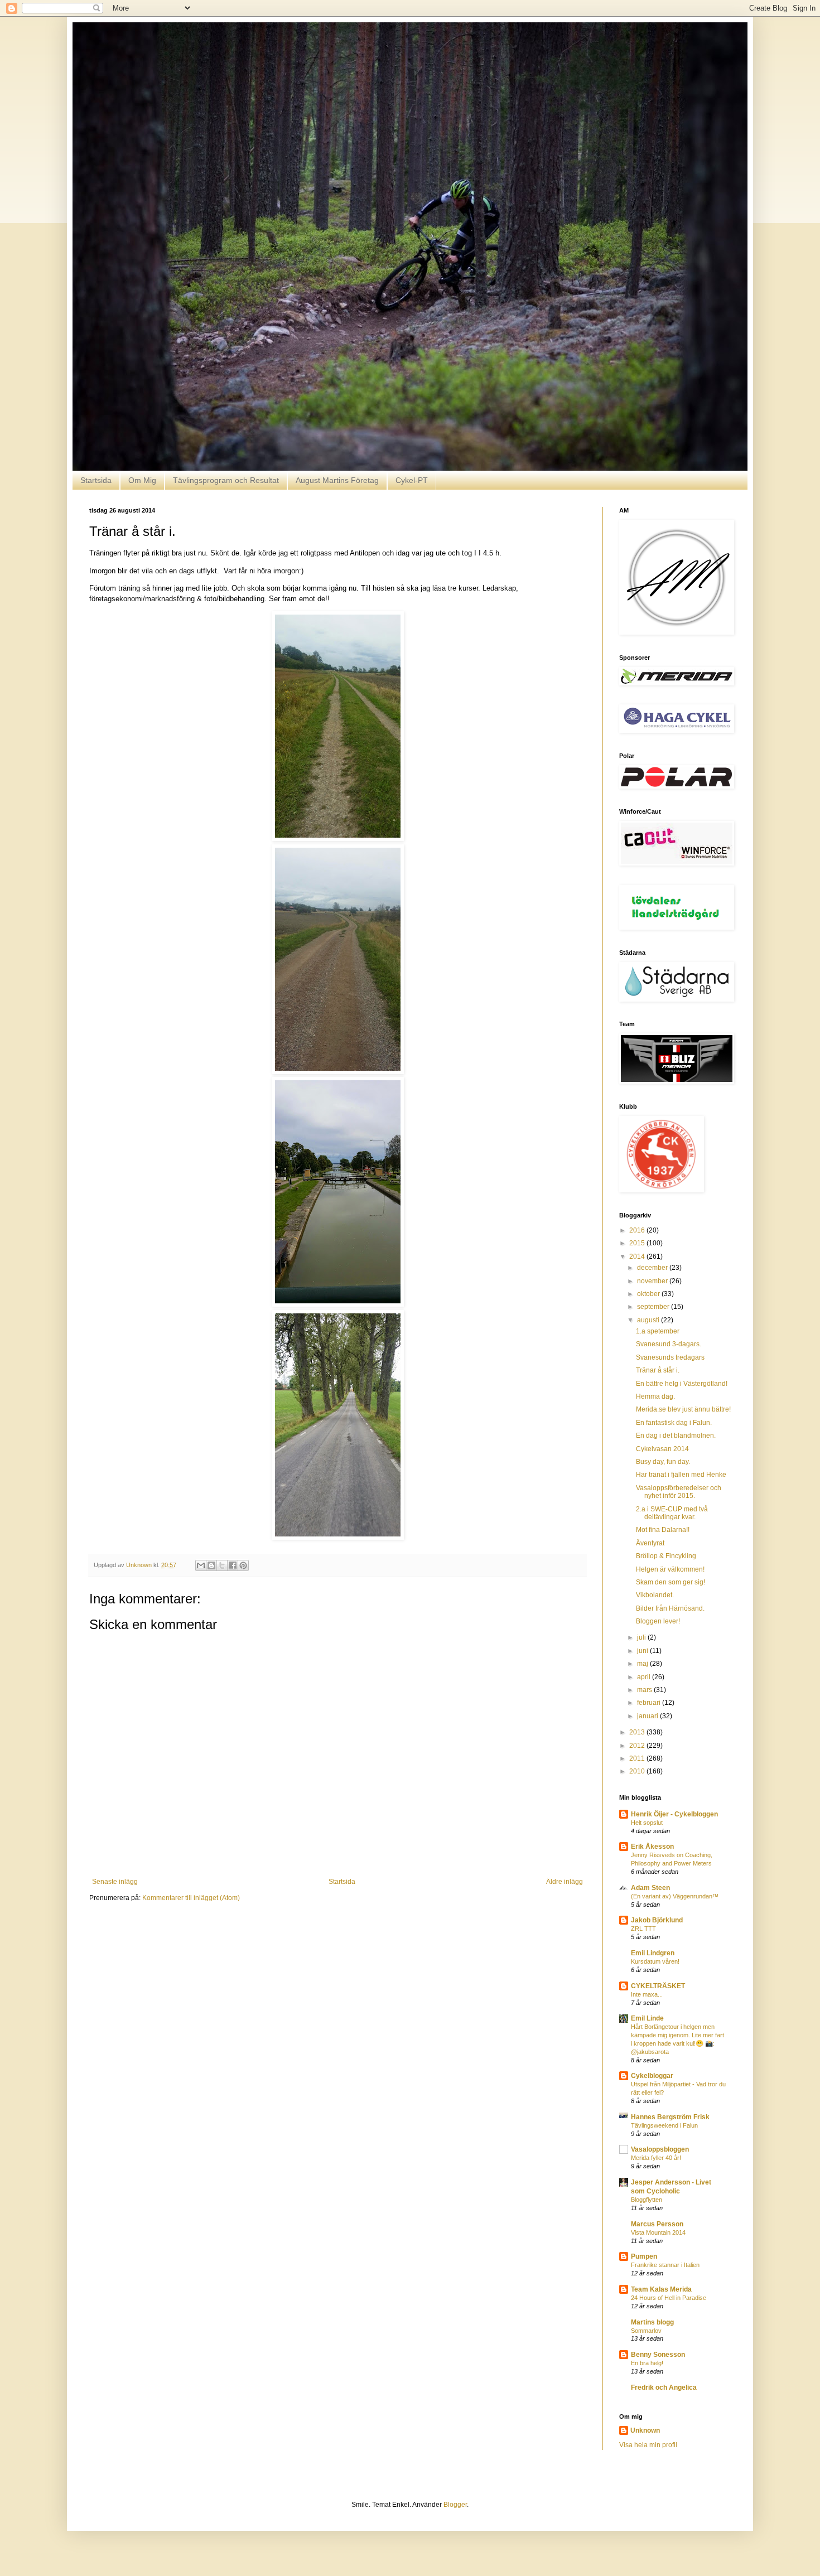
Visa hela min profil (648, 2445)
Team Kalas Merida (661, 2289)
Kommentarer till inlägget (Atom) (191, 1898)
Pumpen (644, 2256)
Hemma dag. (655, 1396)
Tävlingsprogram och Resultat (226, 480)
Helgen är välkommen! (670, 1569)
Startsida (96, 480)
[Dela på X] (222, 1565)
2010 (638, 1771)
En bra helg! (647, 2363)
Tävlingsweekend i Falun (664, 2125)
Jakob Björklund (657, 1920)
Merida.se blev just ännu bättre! (683, 1409)
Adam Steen (650, 1888)
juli (642, 1637)
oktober (649, 1294)
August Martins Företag (337, 480)
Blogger (455, 2505)
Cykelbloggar (652, 2076)
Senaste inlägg (115, 1882)
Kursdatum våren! (655, 1961)
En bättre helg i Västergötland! (682, 1384)
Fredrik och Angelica (664, 2387)
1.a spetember (658, 1331)
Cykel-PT (412, 480)
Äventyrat (650, 1543)
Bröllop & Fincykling (666, 1556)
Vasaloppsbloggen (660, 2149)
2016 (638, 1230)
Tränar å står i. (658, 1370)
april (645, 1677)
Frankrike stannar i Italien (665, 2265)
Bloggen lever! (658, 1621)
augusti (649, 1320)
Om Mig (142, 480)
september (654, 1307)
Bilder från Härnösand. (670, 1608)
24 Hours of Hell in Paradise (669, 2298)
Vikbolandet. (655, 1595)
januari (648, 1716)
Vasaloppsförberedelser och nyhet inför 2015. (679, 1492)
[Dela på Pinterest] (243, 1565)
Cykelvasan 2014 (662, 1449)
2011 (638, 1758)
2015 (638, 1243)
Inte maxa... (647, 1994)
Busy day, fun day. (663, 1462)
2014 (638, 1256)
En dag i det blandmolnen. (676, 1436)
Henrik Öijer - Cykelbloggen (674, 1814)
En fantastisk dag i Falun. (674, 1423)
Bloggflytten (647, 2200)
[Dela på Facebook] (233, 1565)
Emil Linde (647, 2018)
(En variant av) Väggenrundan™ (675, 1896)
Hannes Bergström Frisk (670, 2117)
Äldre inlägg (565, 1882)
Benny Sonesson (658, 2355)
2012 (638, 1746)
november (653, 1281)
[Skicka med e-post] (201, 1565)
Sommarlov (646, 2331)
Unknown (645, 2430)
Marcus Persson (657, 2224)
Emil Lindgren (653, 1953)
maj (643, 1664)
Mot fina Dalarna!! (663, 1530)
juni (643, 1651)
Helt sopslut (647, 1823)
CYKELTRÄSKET (658, 1986)
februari (650, 1703)
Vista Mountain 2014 (658, 2232)
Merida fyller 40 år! (656, 2158)
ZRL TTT (643, 1929)
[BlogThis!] (211, 1565)
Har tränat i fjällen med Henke (681, 1475)
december (653, 1268)
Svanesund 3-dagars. (669, 1344)
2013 (638, 1732)
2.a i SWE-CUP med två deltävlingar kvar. (672, 1513)
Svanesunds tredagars (670, 1357)
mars (645, 1690)
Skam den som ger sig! (671, 1582)
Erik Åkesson (652, 1847)
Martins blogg (652, 2322)
